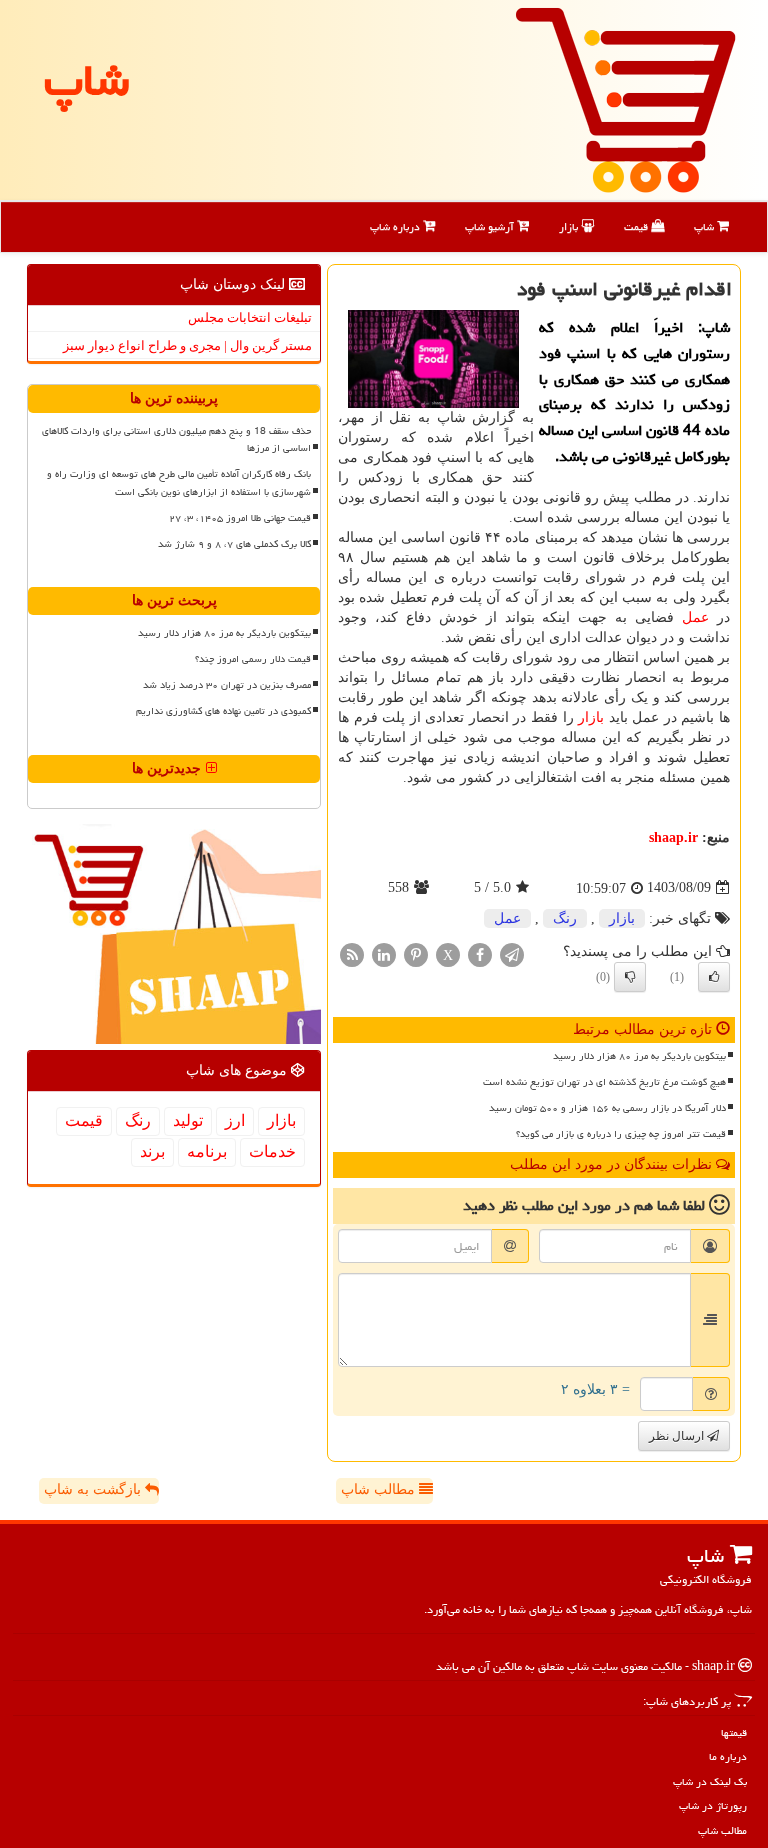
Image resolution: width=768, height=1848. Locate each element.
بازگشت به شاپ (94, 1489)
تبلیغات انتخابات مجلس (250, 317)
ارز (235, 1120)
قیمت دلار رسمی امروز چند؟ (253, 659)
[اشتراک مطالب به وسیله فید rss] (352, 953)
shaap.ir (673, 837)
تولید (188, 1120)
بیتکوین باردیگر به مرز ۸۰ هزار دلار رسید (639, 1056)
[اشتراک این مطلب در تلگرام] (512, 953)
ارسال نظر (678, 1436)
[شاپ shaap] (625, 98)
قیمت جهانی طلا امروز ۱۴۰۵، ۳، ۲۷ (240, 518)
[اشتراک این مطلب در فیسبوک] (480, 953)
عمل (695, 617)
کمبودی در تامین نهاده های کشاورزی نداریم (223, 711)
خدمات (272, 1151)
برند (152, 1151)
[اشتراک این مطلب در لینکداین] (384, 953)
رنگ (565, 918)
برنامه (207, 1151)
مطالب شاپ (380, 1489)
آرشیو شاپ (491, 226)
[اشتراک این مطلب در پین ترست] (416, 953)
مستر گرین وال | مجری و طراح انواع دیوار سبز (187, 345)
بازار (570, 226)
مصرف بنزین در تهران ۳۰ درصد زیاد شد (227, 685)
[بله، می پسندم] (714, 977)
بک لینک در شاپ (710, 1781)
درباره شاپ (396, 226)
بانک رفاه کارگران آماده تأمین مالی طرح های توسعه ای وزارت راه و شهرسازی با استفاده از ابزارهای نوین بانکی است (179, 482)
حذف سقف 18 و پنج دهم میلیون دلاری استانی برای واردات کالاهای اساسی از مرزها (176, 439)
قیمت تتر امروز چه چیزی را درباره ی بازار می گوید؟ (621, 1134)
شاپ (705, 226)
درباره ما (728, 1756)
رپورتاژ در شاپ (713, 1805)
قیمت (637, 226)
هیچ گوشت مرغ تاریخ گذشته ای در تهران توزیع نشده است (604, 1082)
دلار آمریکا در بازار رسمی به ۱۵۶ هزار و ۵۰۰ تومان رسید (607, 1108)
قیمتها (734, 1732)
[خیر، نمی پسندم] (630, 977)
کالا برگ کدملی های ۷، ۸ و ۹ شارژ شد (234, 544)
